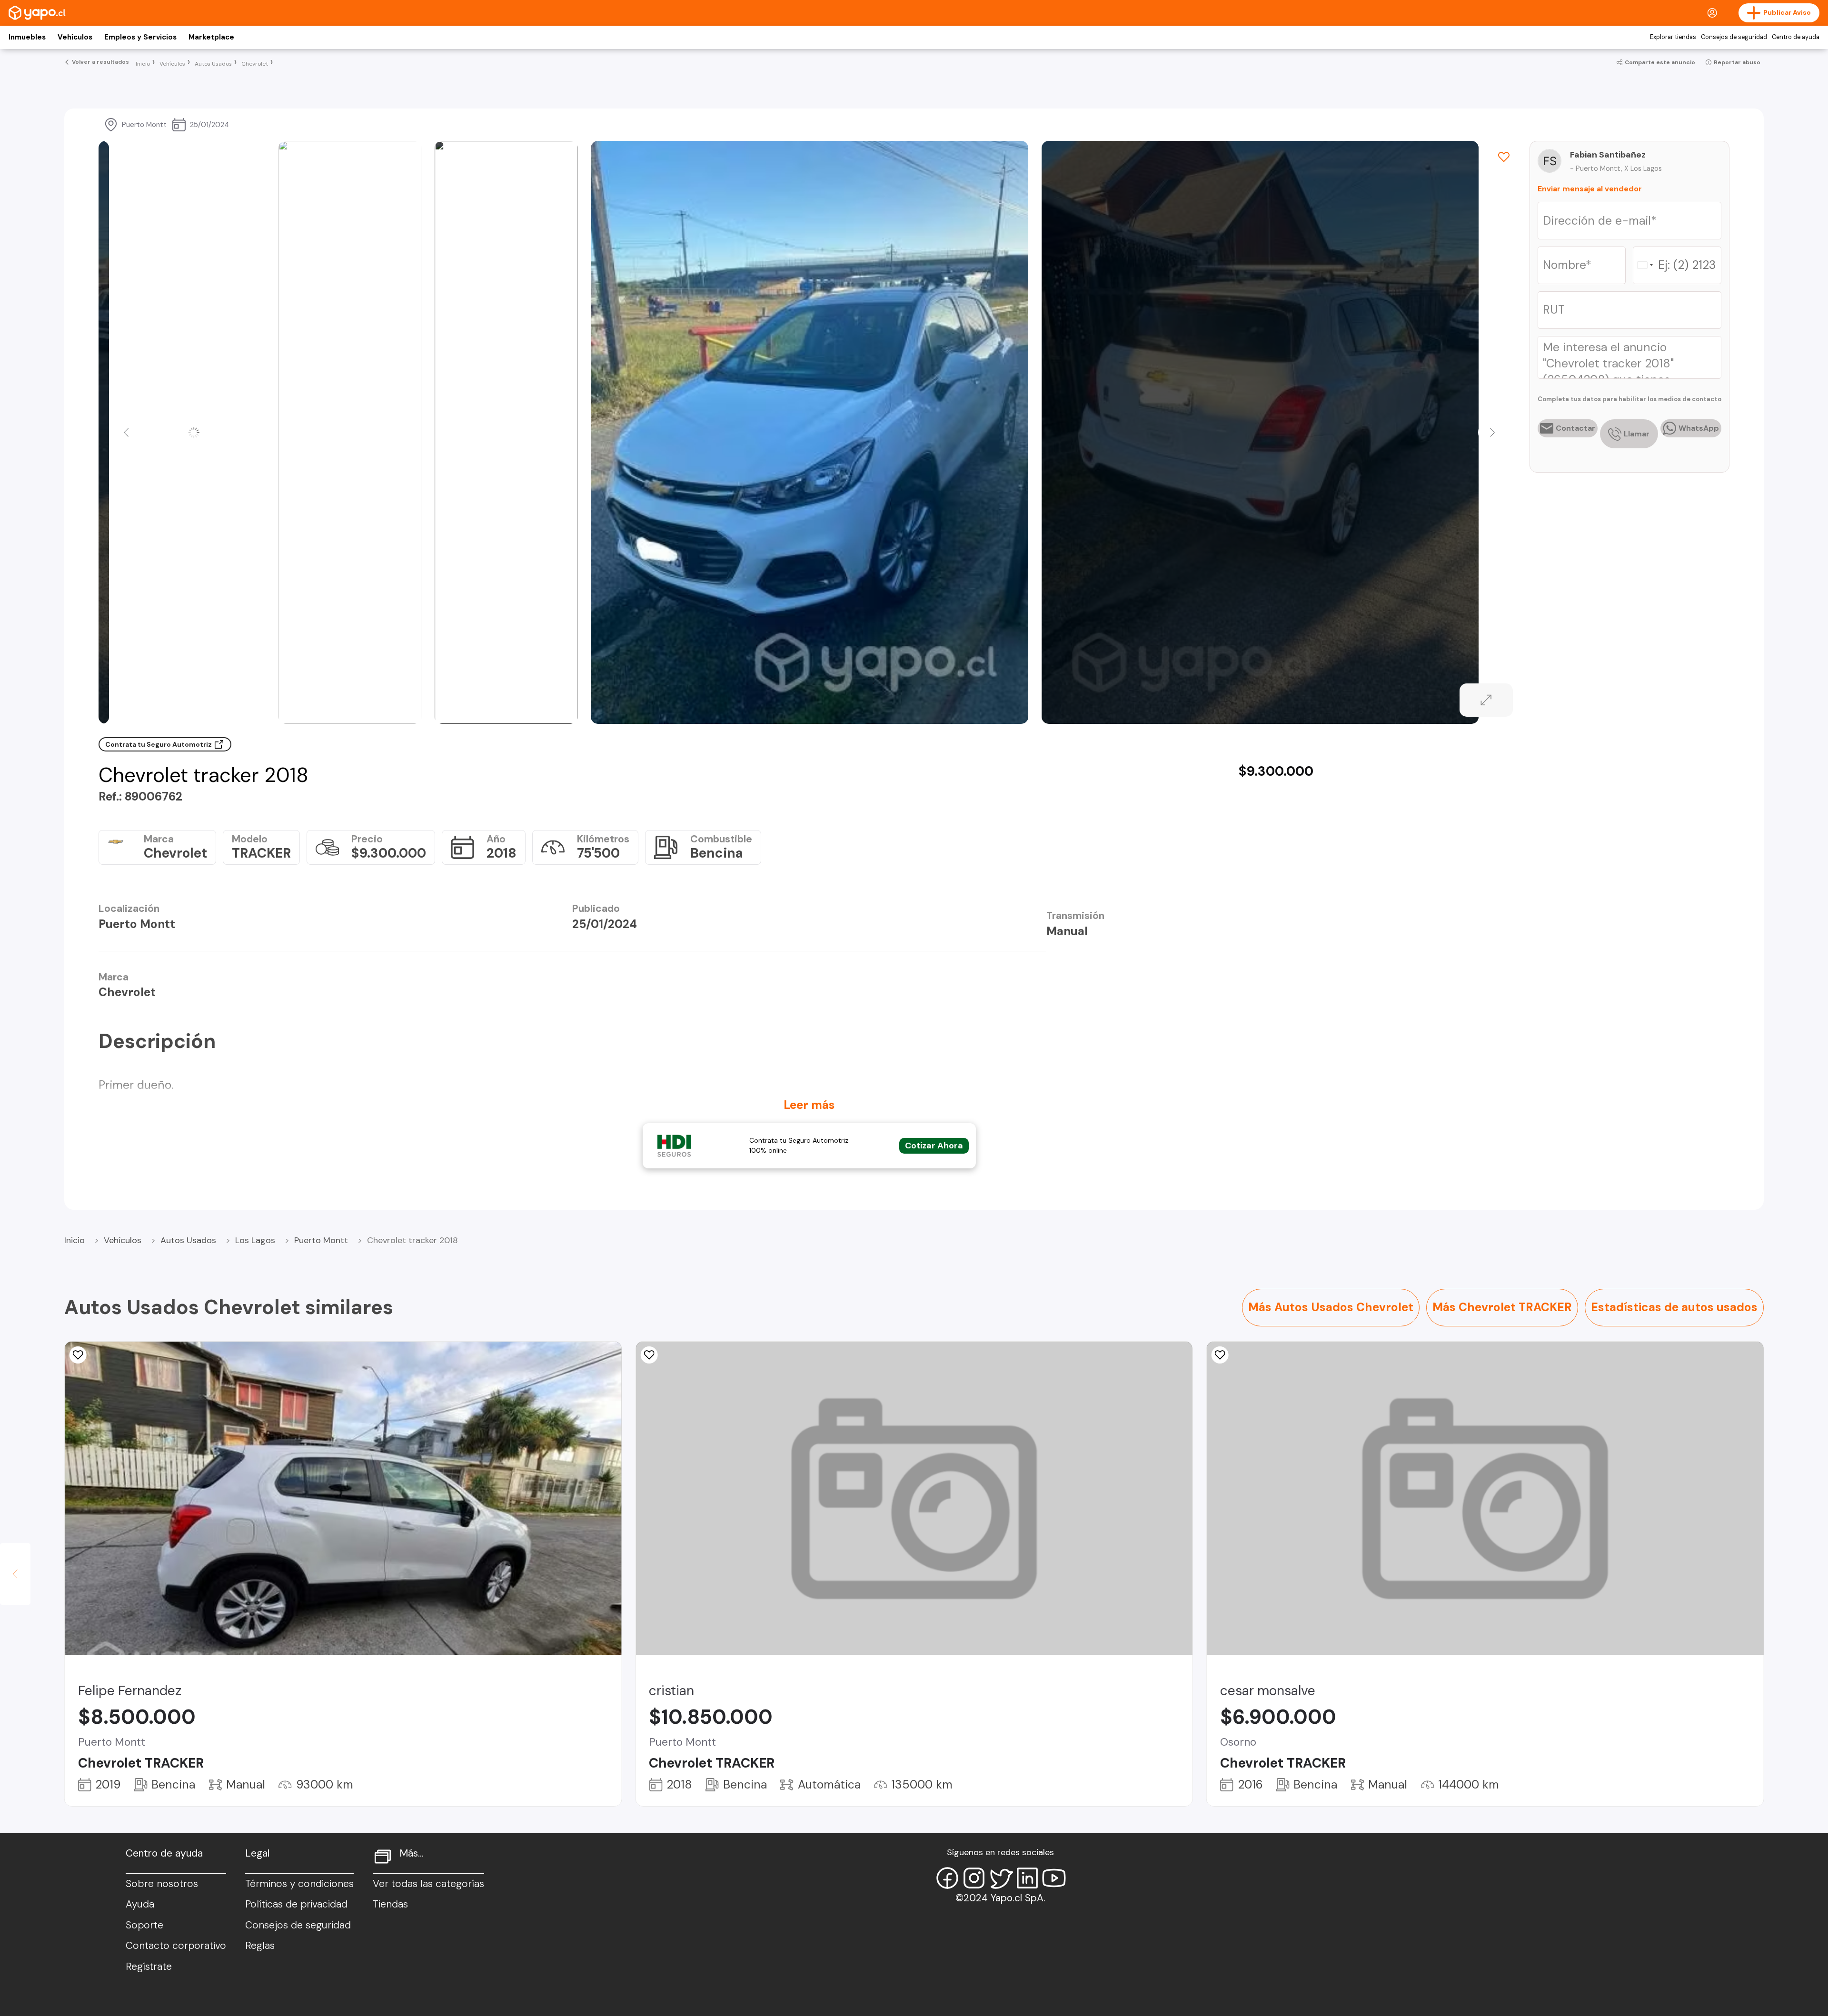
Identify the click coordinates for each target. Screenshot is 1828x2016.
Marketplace (211, 37)
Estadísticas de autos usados (1674, 1307)
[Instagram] (974, 1878)
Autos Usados (188, 1240)
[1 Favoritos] (1503, 157)
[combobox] (1645, 265)
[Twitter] (1001, 1878)
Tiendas (390, 1904)
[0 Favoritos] (649, 1355)
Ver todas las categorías (428, 1884)
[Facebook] (947, 1878)
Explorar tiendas (1673, 37)
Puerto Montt (321, 1240)
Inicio (75, 1240)
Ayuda (140, 1904)
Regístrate (149, 1967)
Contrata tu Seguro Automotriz (159, 744)
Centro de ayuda (1796, 37)
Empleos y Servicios (140, 37)
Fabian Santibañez (1608, 155)
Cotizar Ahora (934, 1146)
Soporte (144, 1925)
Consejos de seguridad (1734, 37)
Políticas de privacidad (296, 1904)
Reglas (260, 1946)
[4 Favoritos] (78, 1355)
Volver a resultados (100, 62)
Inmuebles (27, 37)
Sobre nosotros (162, 1884)
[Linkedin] (1027, 1878)
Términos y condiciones (299, 1884)
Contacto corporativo (176, 1946)
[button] (126, 433)
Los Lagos (255, 1240)
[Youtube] (1054, 1878)
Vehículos (75, 37)
